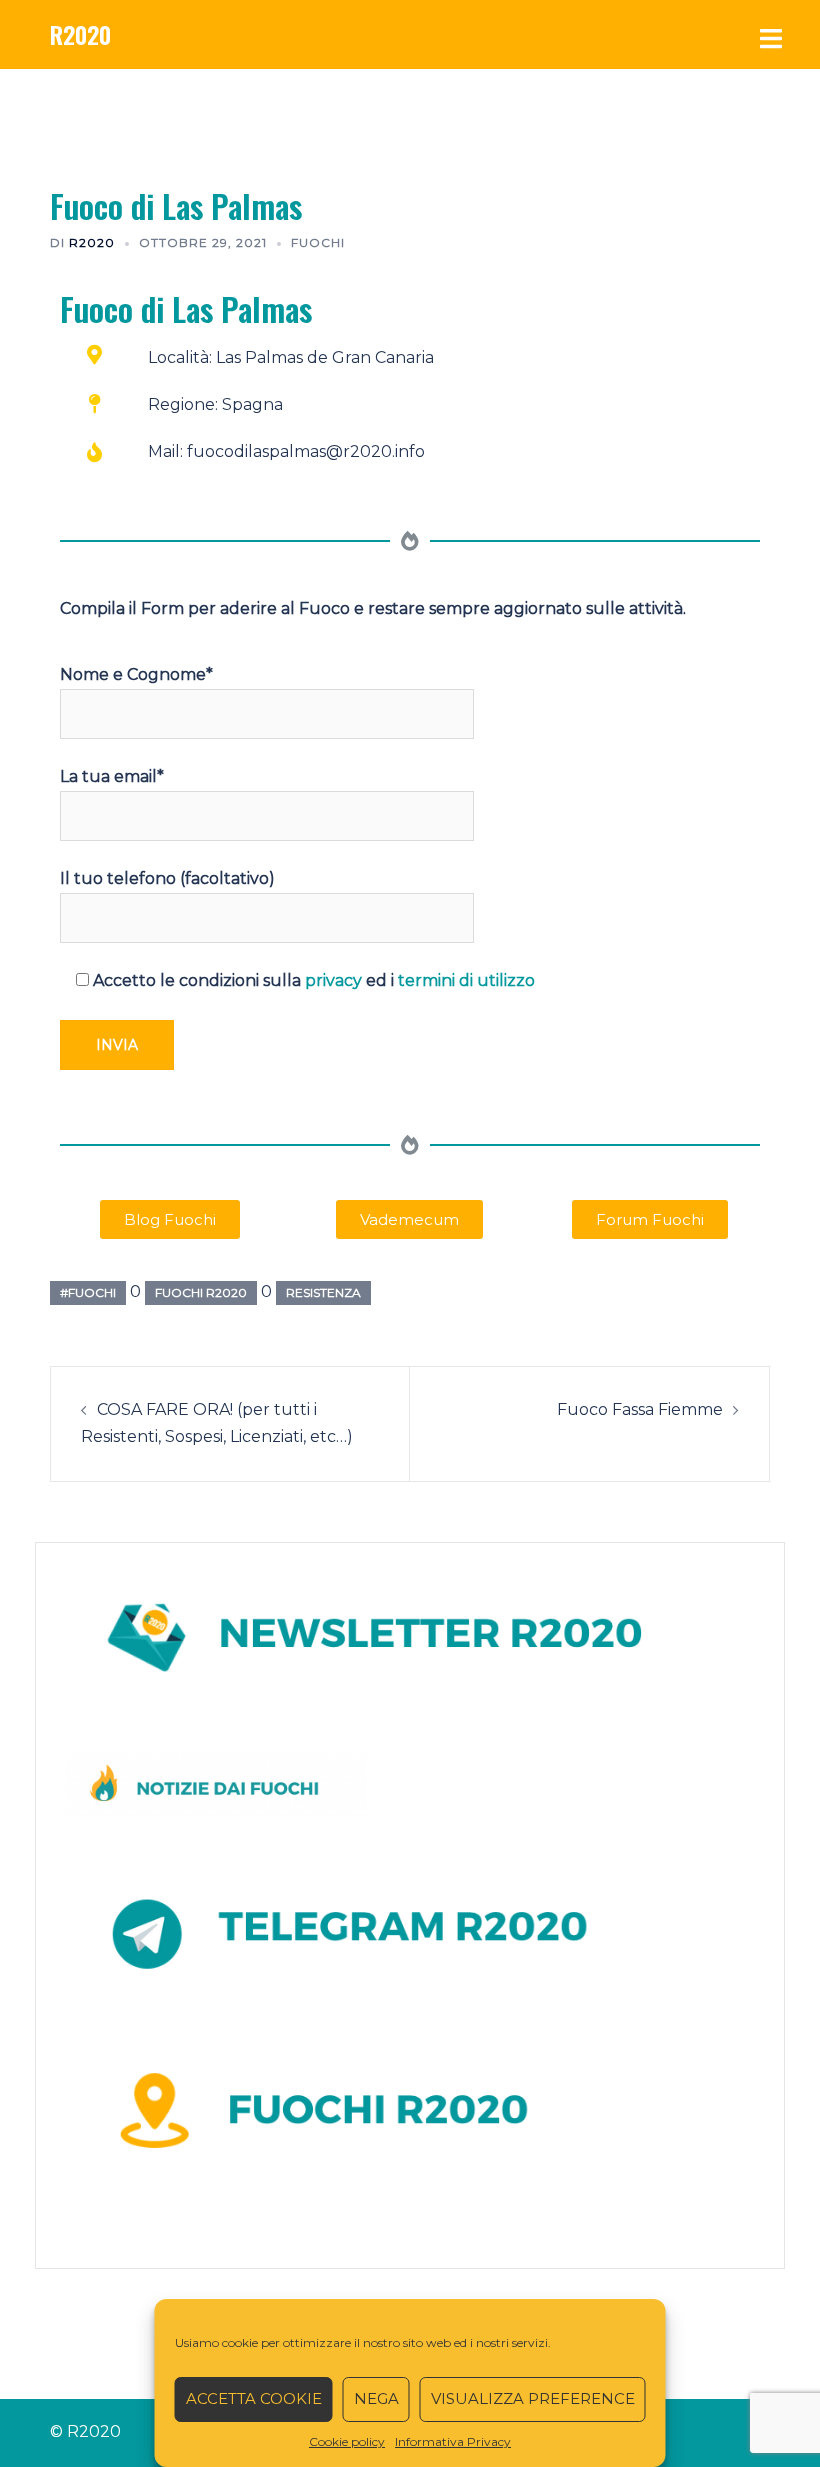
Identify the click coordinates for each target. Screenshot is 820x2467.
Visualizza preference (533, 2398)
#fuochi (88, 1292)
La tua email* (112, 776)
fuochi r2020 (201, 1292)
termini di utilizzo (466, 980)
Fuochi (318, 242)
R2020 (80, 34)
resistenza (323, 1292)
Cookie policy (347, 2441)
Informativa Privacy (453, 2441)
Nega (376, 2398)
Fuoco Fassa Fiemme (640, 1409)
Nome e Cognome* (136, 674)
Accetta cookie (254, 2398)
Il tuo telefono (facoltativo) (167, 878)
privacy (333, 980)
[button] (170, 1219)
